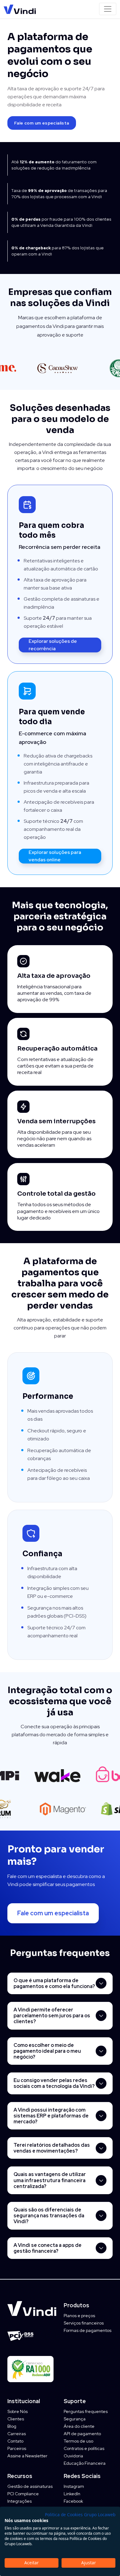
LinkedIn (72, 2494)
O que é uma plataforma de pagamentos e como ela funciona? (54, 1983)
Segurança (75, 2419)
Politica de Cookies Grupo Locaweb (80, 2515)
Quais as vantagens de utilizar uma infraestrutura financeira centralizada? (50, 2180)
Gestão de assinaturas (30, 2486)
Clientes (16, 2419)
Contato (15, 2441)
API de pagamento (82, 2434)
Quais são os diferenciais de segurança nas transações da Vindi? (49, 2216)
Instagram (74, 2486)
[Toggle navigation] (108, 9)
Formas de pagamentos (88, 2330)
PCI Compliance (23, 2494)
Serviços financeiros (84, 2323)
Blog (12, 2426)
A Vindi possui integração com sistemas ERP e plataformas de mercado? (51, 2116)
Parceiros (17, 2448)
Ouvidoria (73, 2456)
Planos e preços (79, 2316)
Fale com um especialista (42, 123)
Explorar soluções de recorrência (53, 645)
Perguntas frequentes (86, 2411)
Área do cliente (79, 2426)
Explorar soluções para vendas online (55, 856)
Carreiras (17, 2434)
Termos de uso (78, 2441)
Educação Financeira (85, 2463)
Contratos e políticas (84, 2448)
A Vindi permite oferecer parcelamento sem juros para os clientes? (52, 2016)
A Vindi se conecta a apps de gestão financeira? (48, 2248)
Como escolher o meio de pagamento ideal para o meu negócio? (47, 2051)
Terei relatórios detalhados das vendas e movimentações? (52, 2148)
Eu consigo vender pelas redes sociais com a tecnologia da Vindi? (54, 2083)
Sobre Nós (18, 2411)
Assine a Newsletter (27, 2456)
